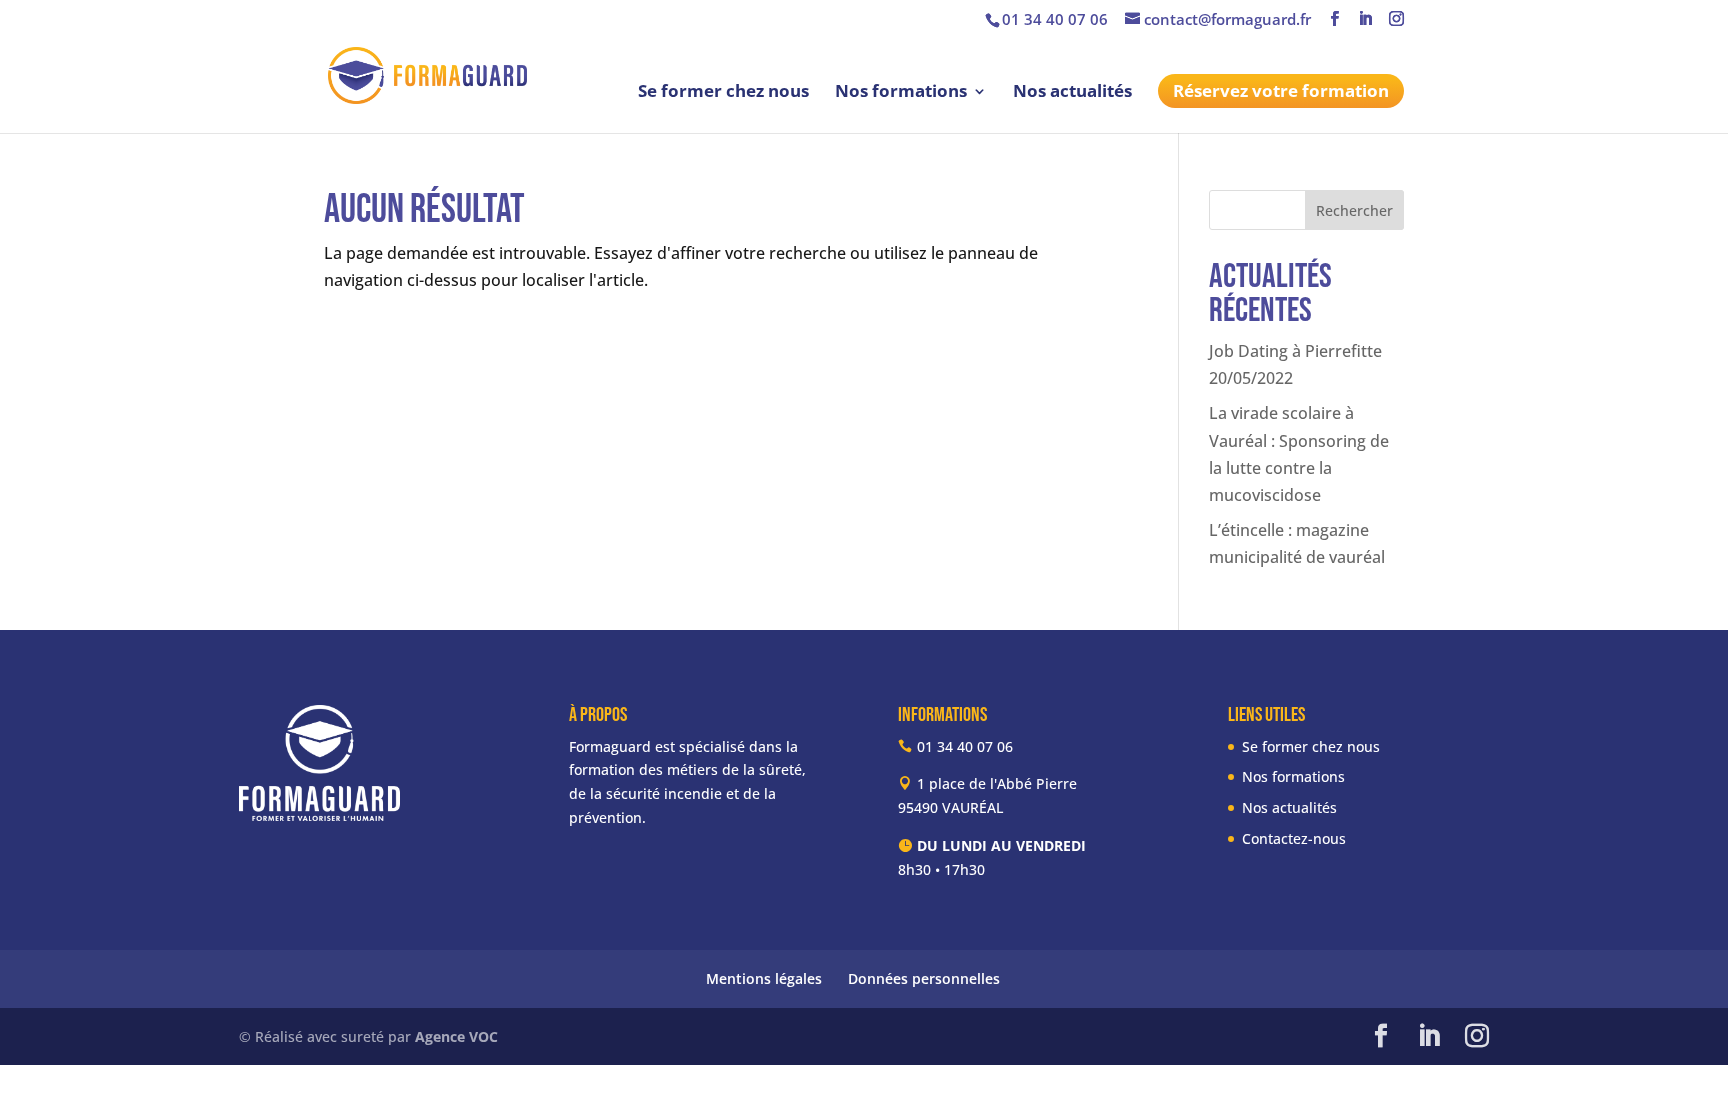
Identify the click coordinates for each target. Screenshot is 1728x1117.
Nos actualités (1072, 93)
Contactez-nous (1294, 838)
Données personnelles (924, 978)
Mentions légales (764, 978)
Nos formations (901, 93)
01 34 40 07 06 (1055, 19)
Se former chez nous (723, 93)
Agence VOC (456, 1036)
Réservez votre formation (1281, 90)
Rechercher (1354, 210)
